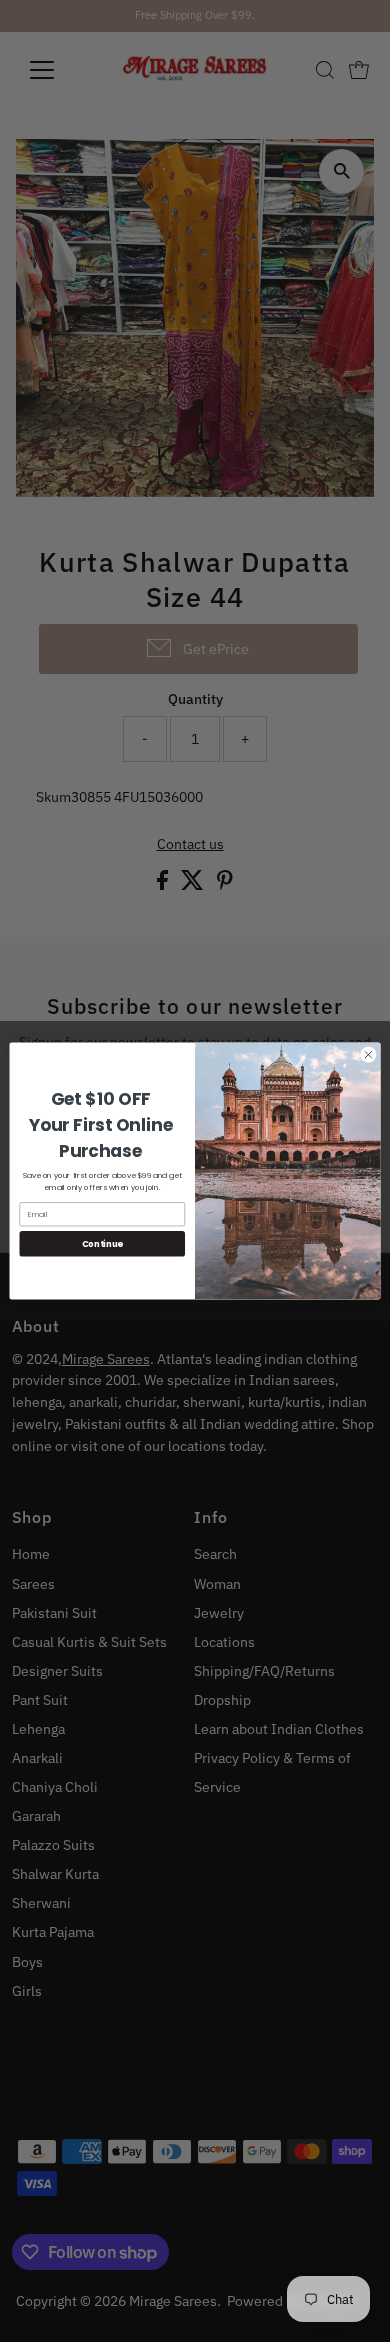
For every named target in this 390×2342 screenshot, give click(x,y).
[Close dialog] (368, 1054)
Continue (102, 1243)
